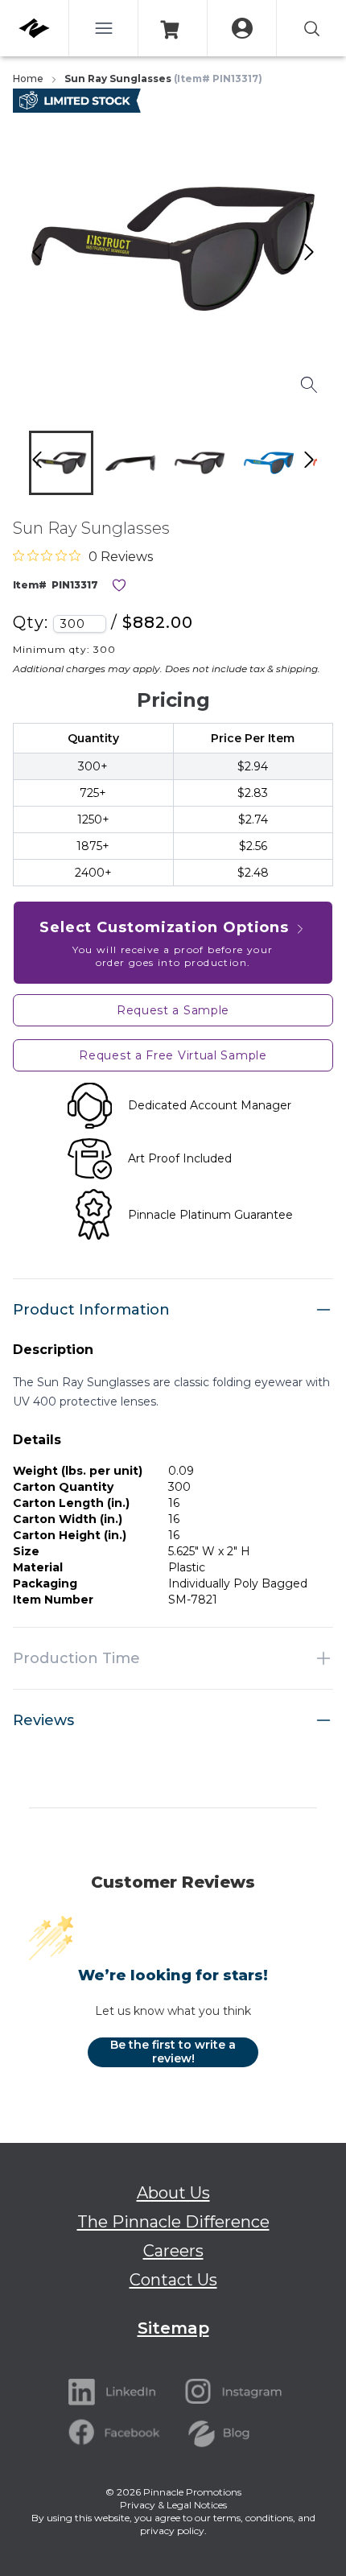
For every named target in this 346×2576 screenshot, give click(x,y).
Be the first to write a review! (173, 2052)
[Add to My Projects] (119, 585)
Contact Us (173, 2280)
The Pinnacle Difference (173, 2222)
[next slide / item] (326, 466)
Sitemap (173, 2328)
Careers (173, 2251)
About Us (173, 2193)
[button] (61, 463)
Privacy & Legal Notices (173, 2505)
